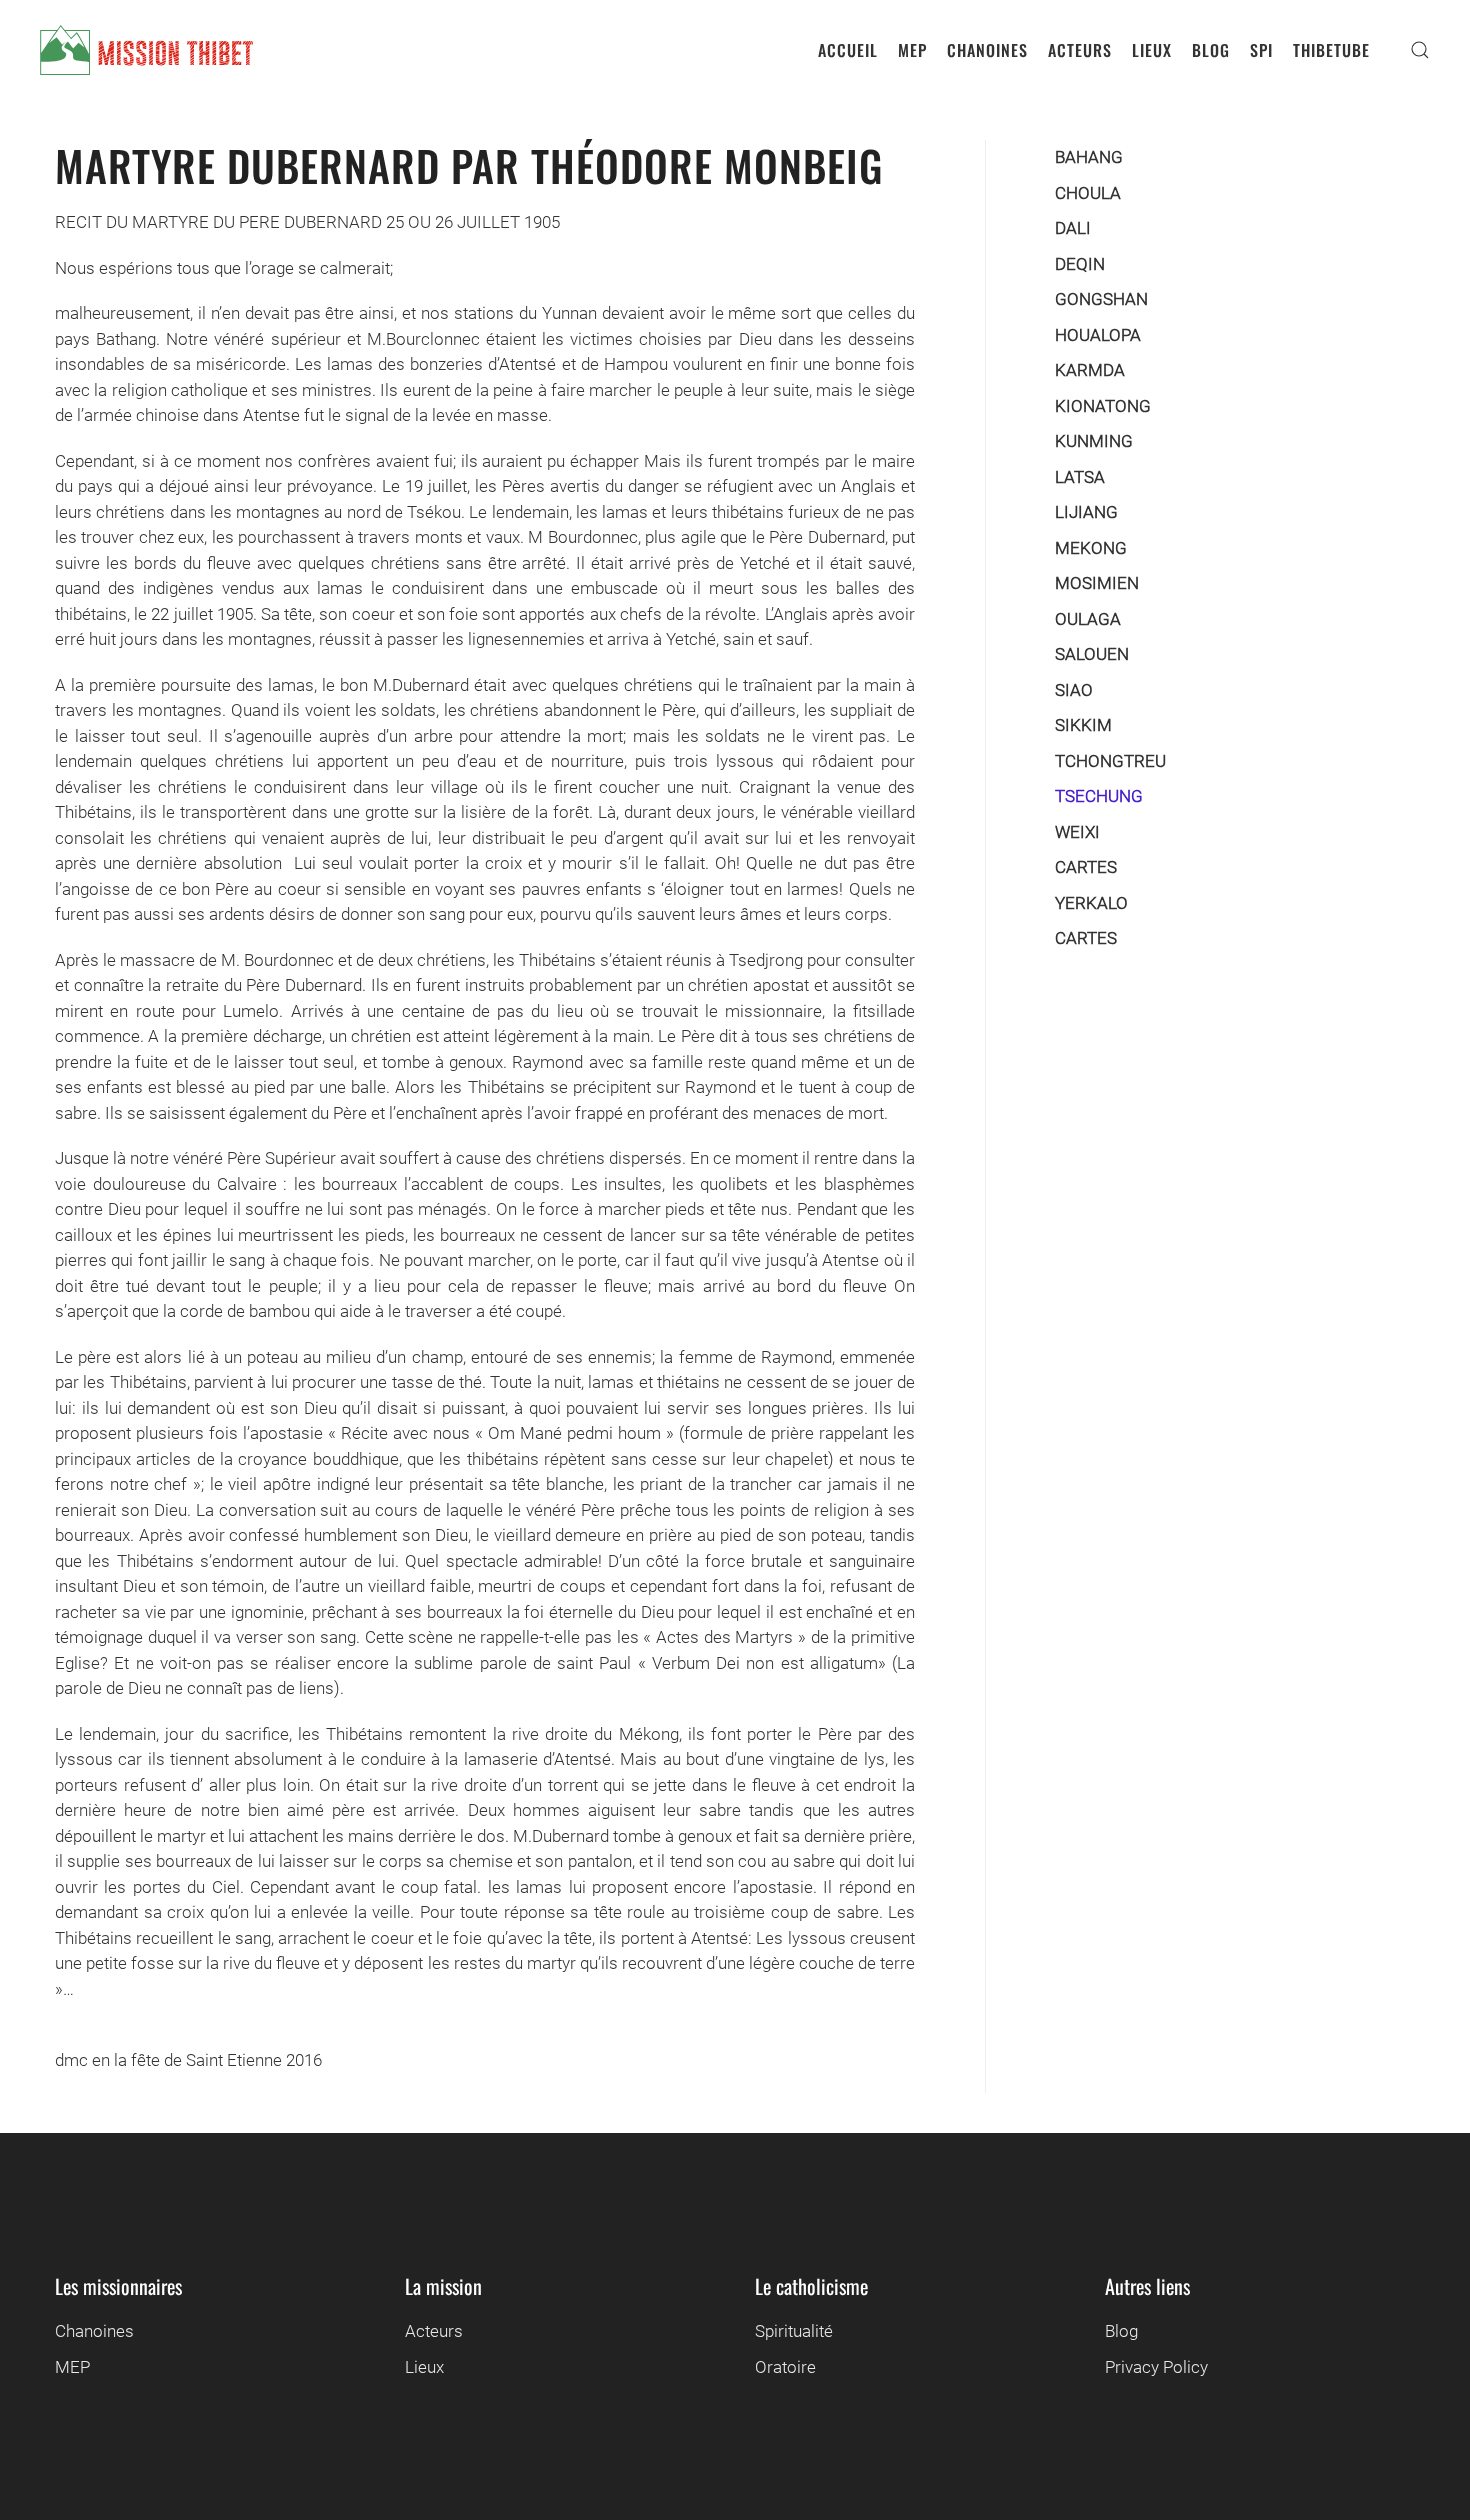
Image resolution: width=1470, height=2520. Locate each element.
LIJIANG (1086, 512)
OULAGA (1088, 619)
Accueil (848, 50)
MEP (912, 50)
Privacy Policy (1156, 2367)
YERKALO (1091, 903)
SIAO (1074, 690)
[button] (1420, 50)
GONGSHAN (1101, 299)
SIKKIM (1083, 725)
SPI (1261, 50)
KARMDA (1090, 370)
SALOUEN (1092, 654)
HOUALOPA (1098, 335)
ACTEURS (1080, 50)
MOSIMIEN (1097, 583)
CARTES (1086, 867)
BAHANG (1089, 157)
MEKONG (1091, 548)
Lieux (424, 2367)
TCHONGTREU (1110, 761)
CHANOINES (987, 50)
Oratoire (785, 2367)
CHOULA (1088, 193)
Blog (1121, 2331)
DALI (1073, 228)
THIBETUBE (1331, 50)
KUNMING (1094, 441)
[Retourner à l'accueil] (146, 50)
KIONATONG (1103, 406)
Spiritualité (794, 2331)
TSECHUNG (1099, 796)
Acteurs (434, 2331)
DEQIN (1080, 264)
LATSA (1080, 477)
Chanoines (94, 2331)
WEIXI (1077, 832)
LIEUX (1152, 50)
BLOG (1211, 50)
